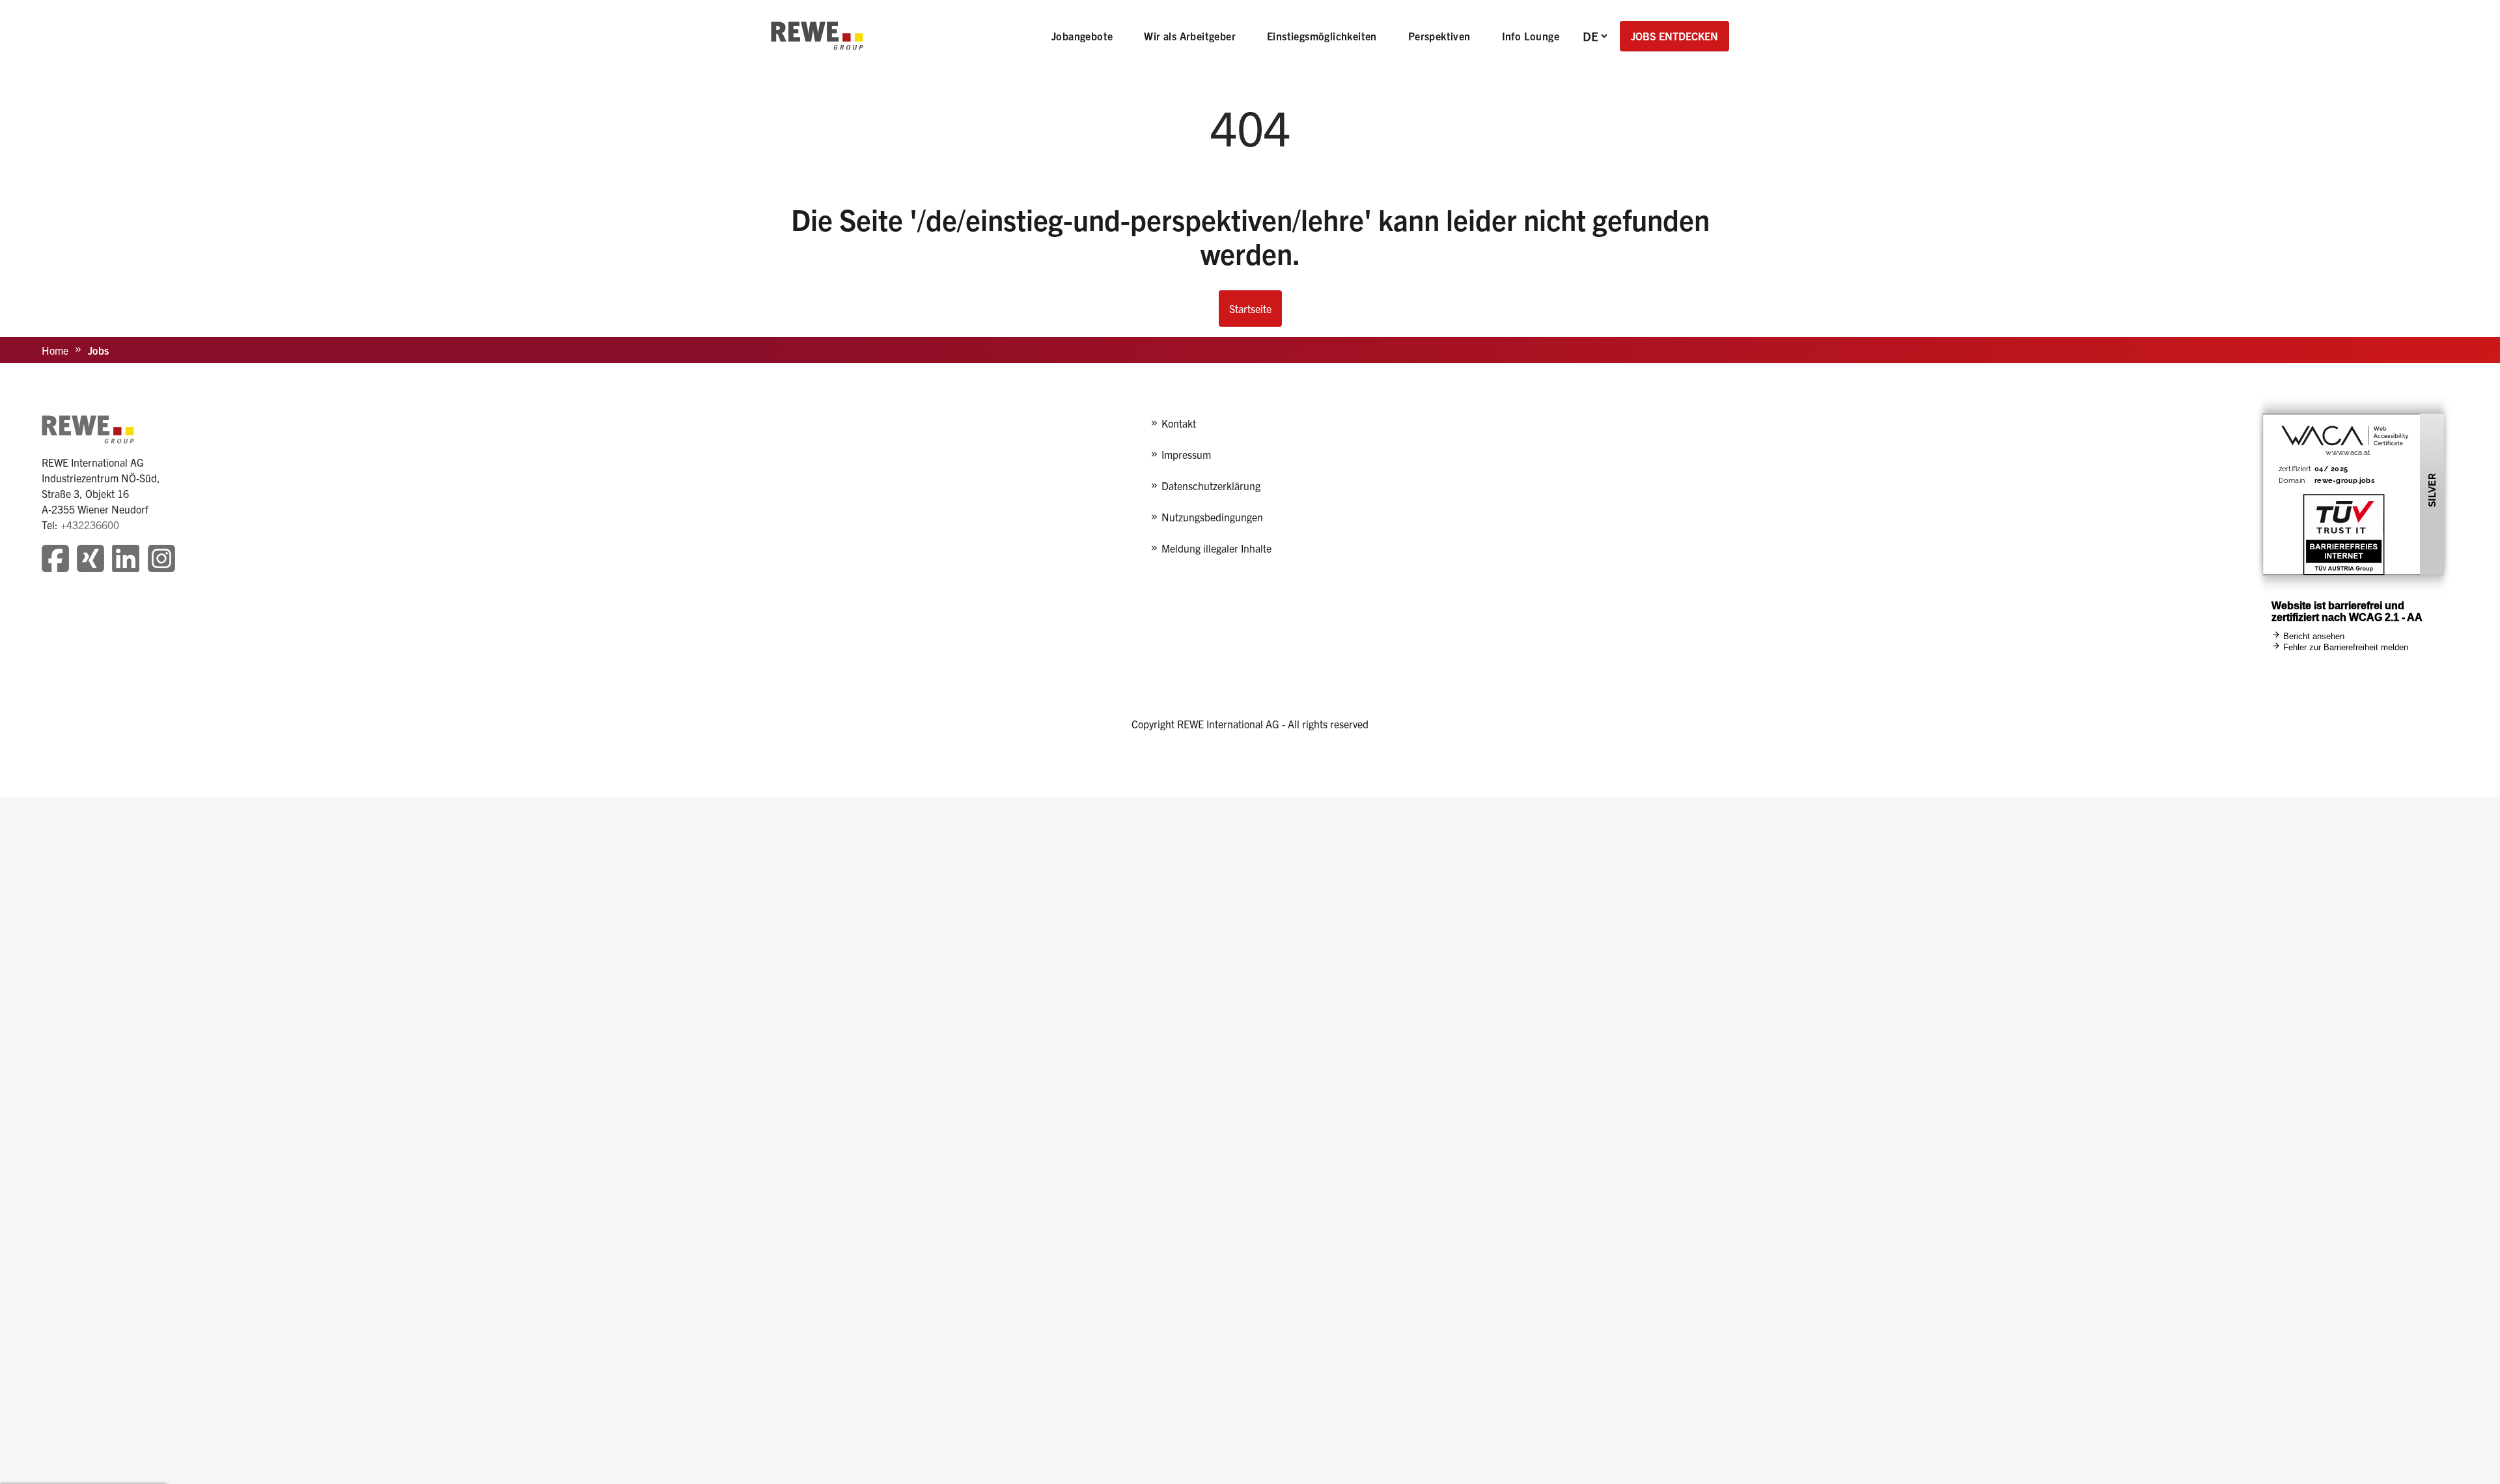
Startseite (1250, 309)
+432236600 (90, 525)
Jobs (98, 350)
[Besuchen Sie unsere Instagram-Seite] (161, 560)
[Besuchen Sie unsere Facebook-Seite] (55, 560)
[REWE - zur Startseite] (817, 36)
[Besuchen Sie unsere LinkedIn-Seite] (126, 560)
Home (55, 350)
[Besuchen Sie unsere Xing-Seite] (90, 560)
